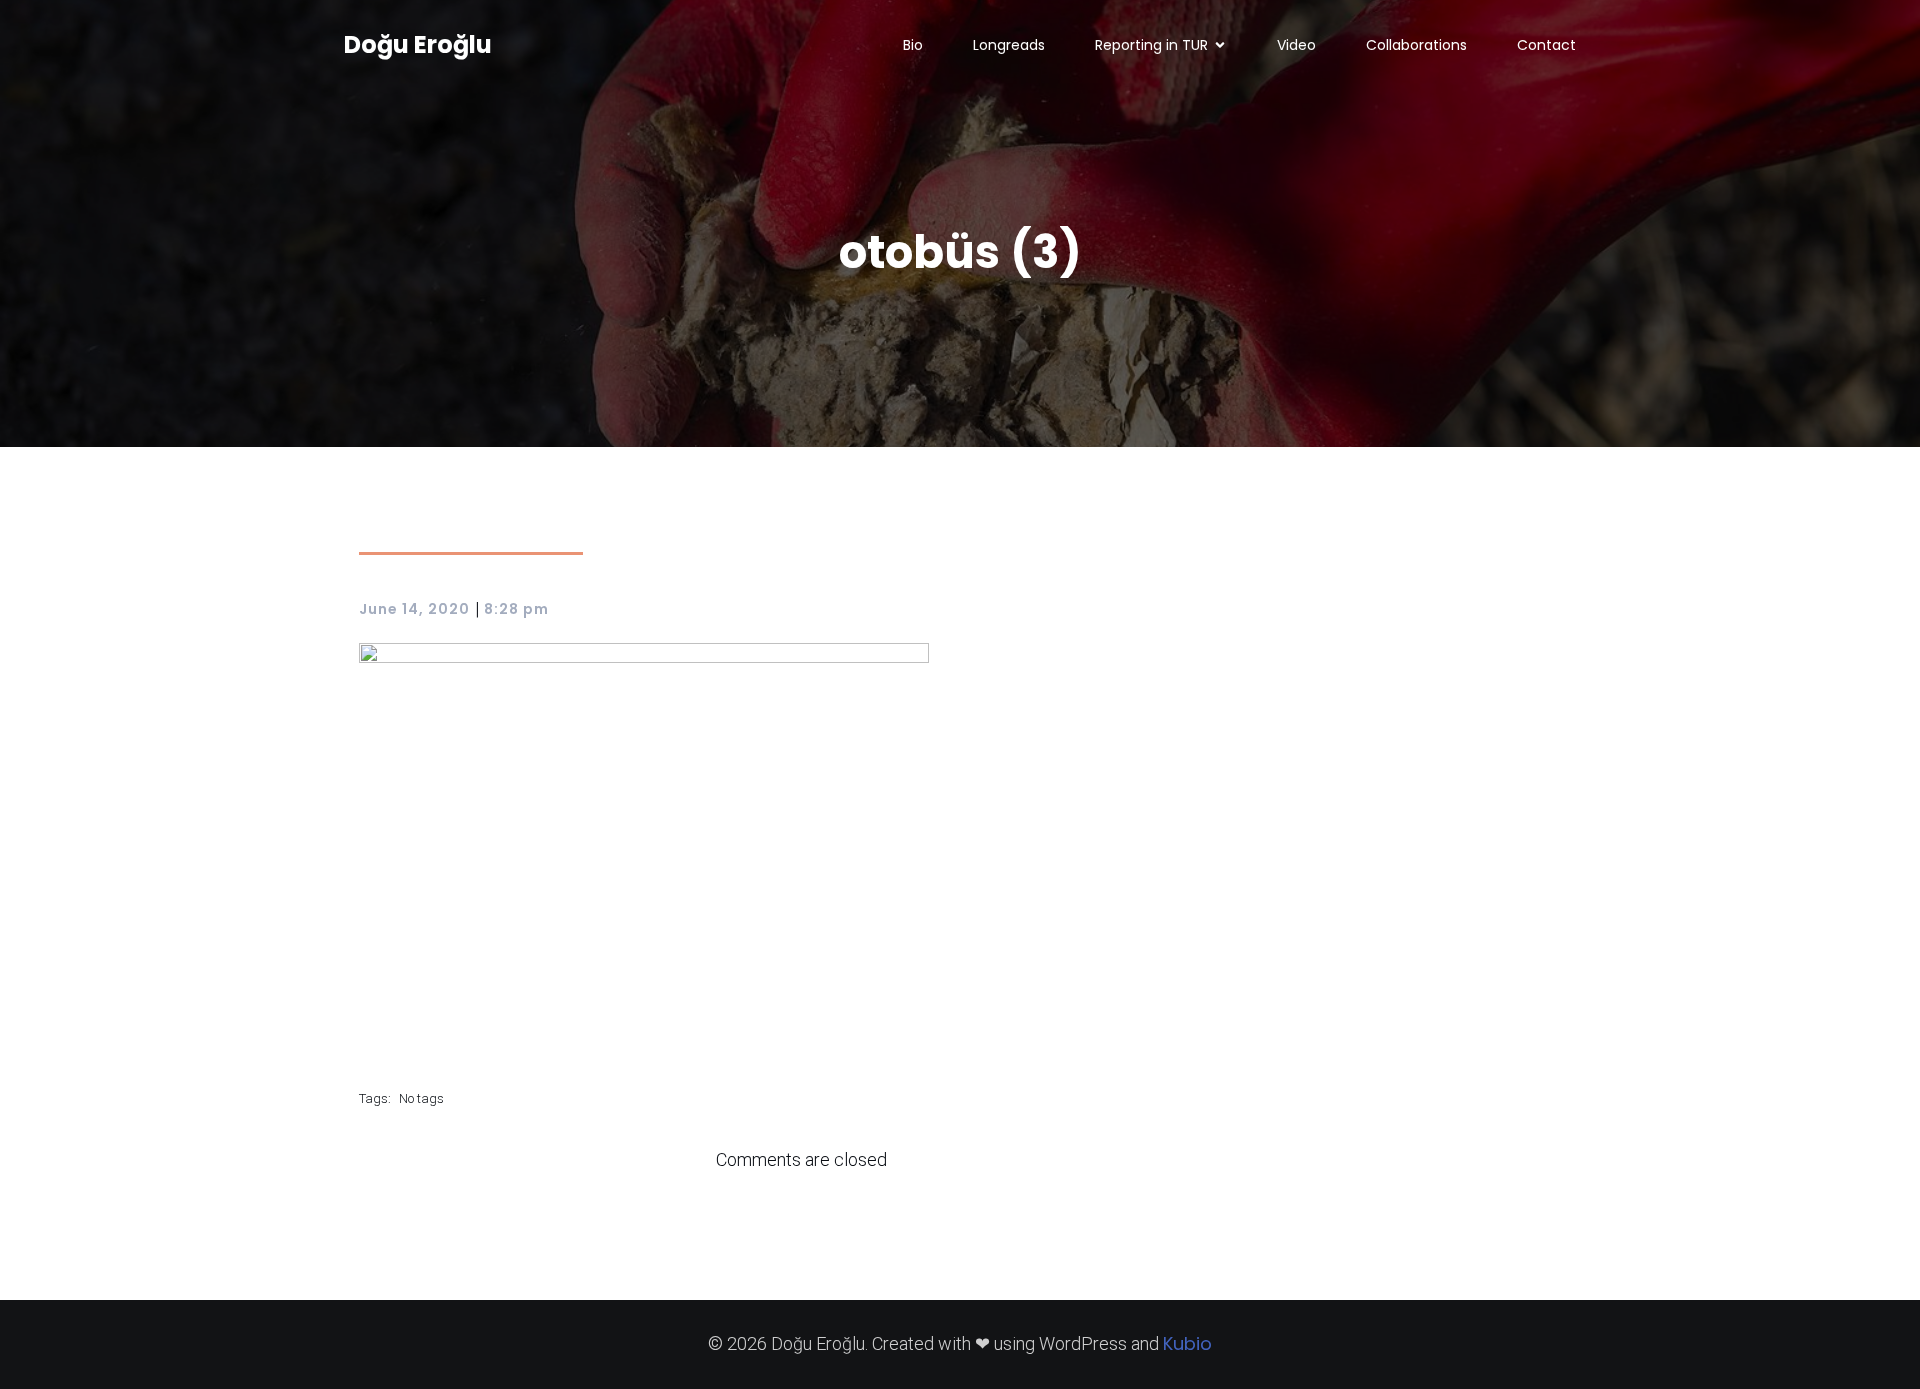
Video (1296, 45)
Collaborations (1416, 45)
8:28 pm (516, 609)
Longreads (1009, 45)
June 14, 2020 (414, 609)
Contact (1546, 45)
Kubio (1187, 1343)
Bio (913, 45)
